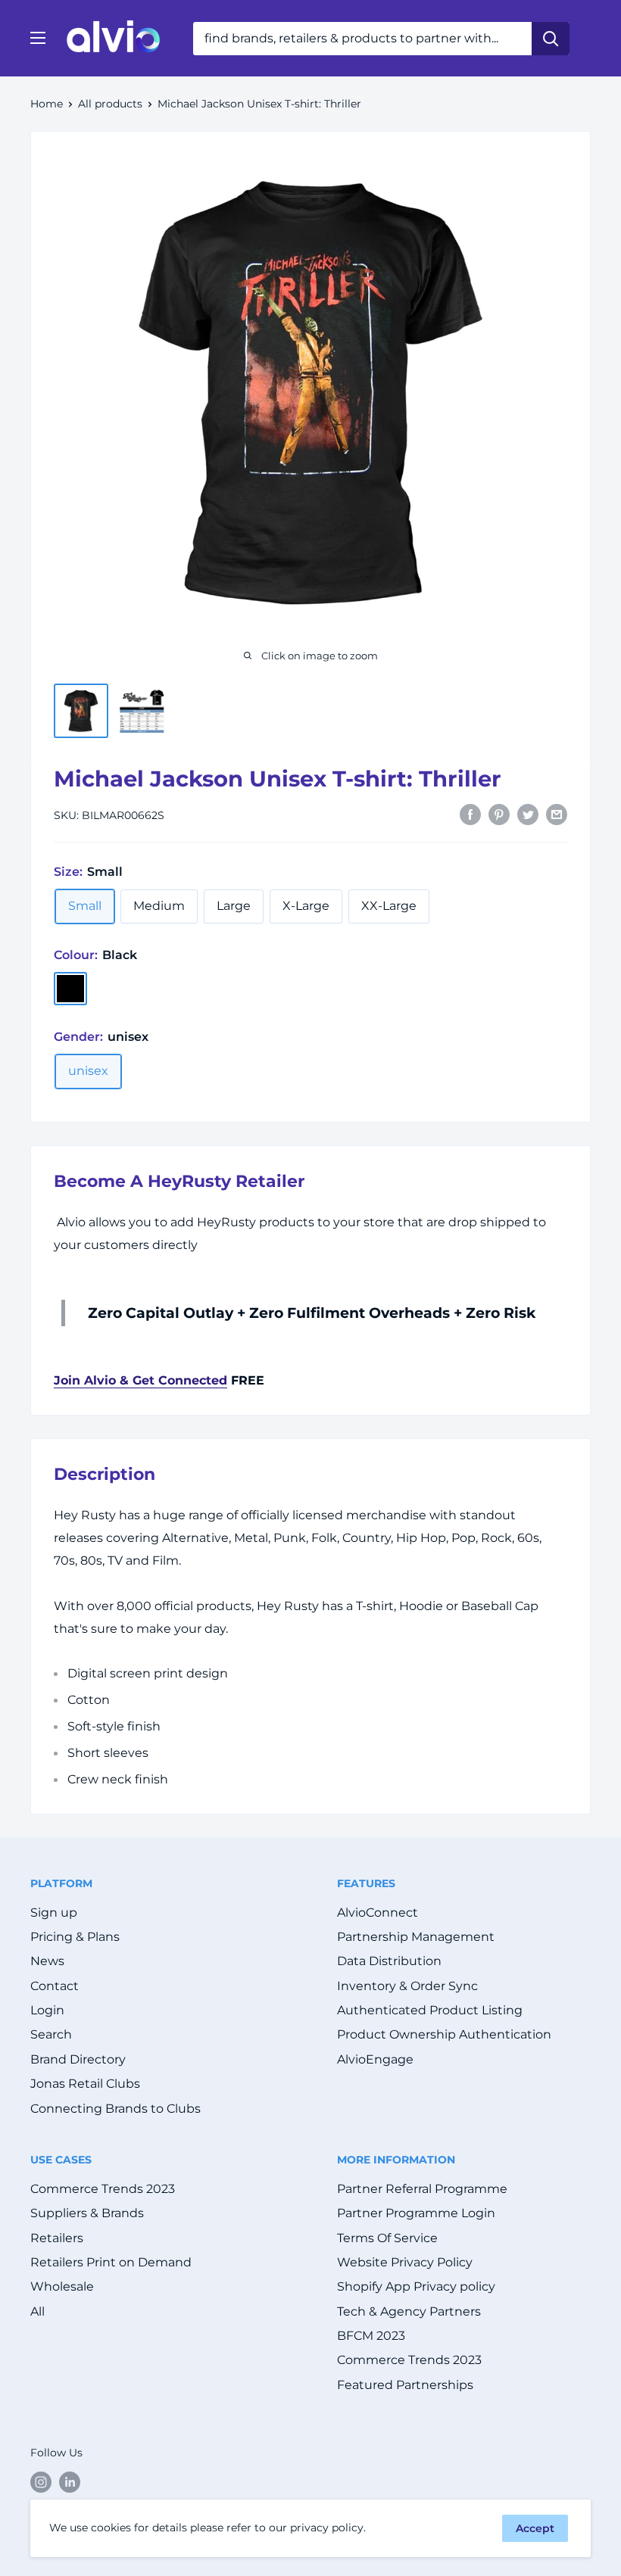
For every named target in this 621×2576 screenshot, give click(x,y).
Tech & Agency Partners (409, 2311)
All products (110, 104)
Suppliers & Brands (87, 2213)
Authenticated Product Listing (430, 2010)
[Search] (551, 39)
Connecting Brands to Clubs (115, 2109)
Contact (55, 1986)
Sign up (54, 1913)
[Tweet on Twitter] (528, 814)
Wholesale (62, 2286)
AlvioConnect (378, 1913)
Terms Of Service (387, 2238)
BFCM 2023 (371, 2336)
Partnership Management (416, 1937)
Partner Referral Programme (422, 2189)
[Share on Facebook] (470, 814)
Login (47, 2010)
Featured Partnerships (405, 2385)
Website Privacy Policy (405, 2262)
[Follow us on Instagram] (41, 2482)
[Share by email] (557, 814)
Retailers (57, 2238)
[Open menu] (38, 38)
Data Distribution (389, 1961)
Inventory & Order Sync (407, 1986)
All (37, 2311)
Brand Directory (78, 2059)
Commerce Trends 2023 (103, 2189)
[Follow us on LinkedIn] (70, 2482)
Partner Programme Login (416, 2213)
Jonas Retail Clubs (85, 2084)
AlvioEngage (375, 2059)
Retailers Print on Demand (111, 2262)
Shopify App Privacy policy (416, 2286)
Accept (535, 2528)
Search (51, 2034)
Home (47, 104)
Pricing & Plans (75, 1937)
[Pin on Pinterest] (499, 814)
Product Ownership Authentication (444, 2034)
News (47, 1961)
